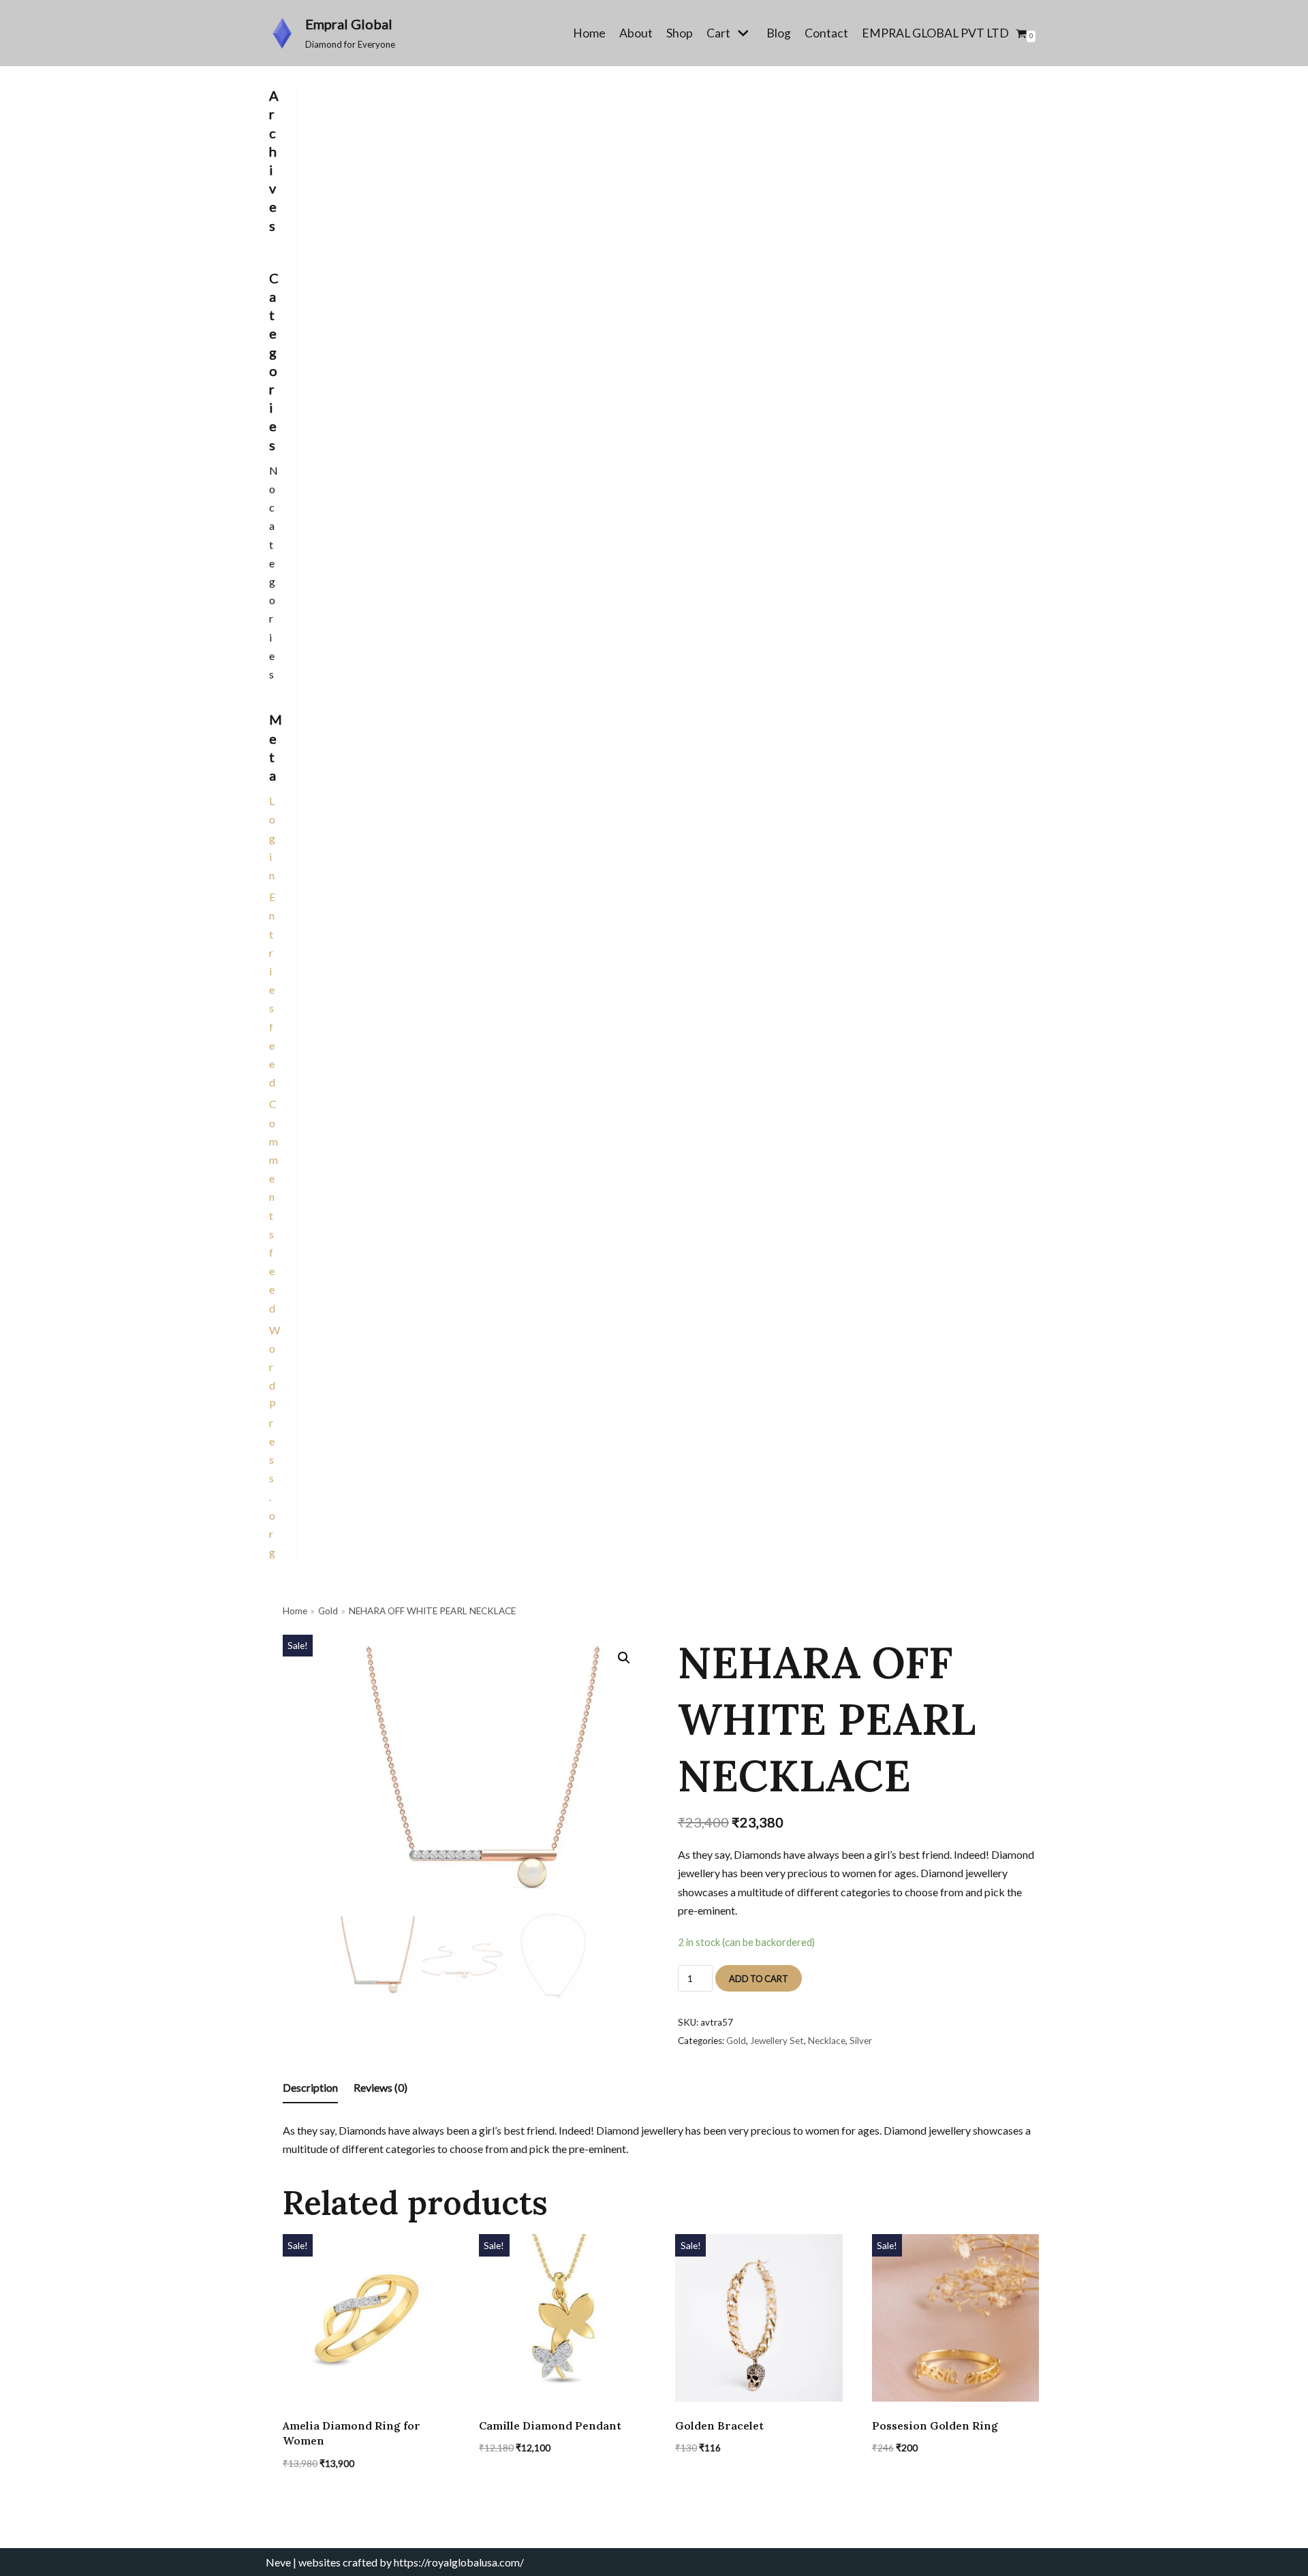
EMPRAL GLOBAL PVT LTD (935, 33)
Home (589, 33)
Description (310, 2087)
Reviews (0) (380, 2087)
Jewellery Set (777, 2041)
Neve (278, 2562)
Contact (826, 33)
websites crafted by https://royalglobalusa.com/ (411, 2562)
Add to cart (759, 1979)
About (636, 33)
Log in (272, 838)
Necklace (827, 2041)
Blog (779, 33)
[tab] (310, 2088)
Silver (861, 2041)
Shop (680, 33)
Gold (328, 1611)
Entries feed (272, 989)
